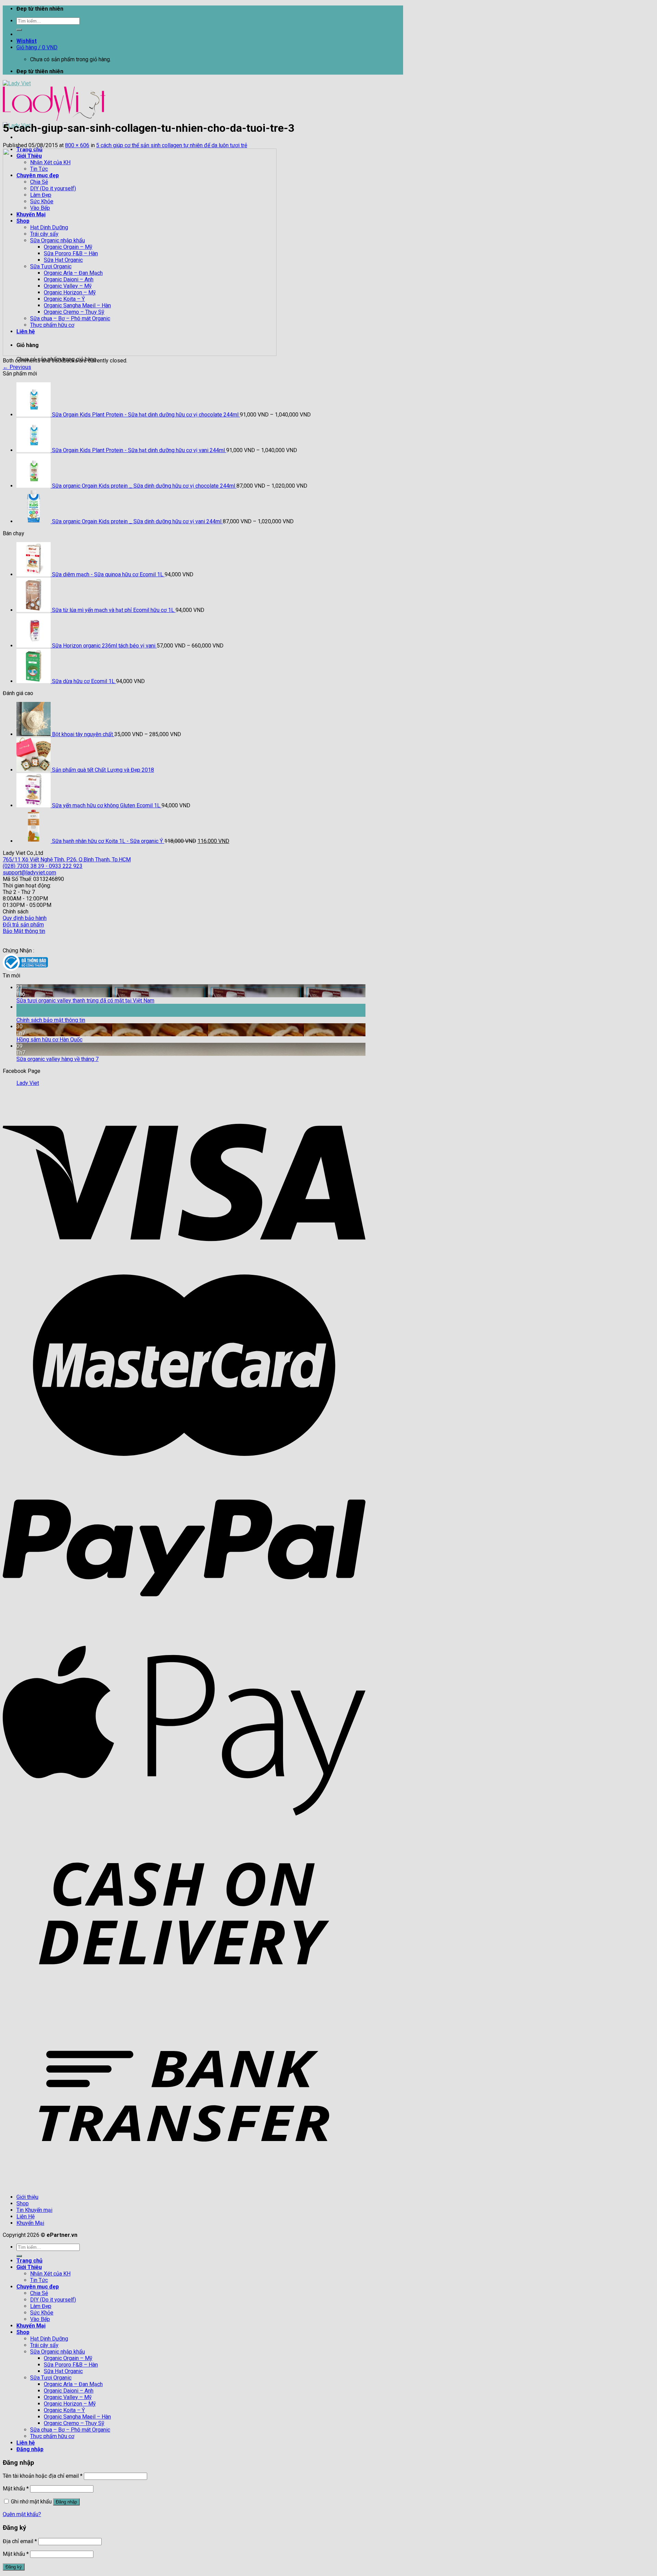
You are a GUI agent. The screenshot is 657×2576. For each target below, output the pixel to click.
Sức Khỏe (42, 2313)
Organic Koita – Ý (64, 2410)
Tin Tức (39, 2280)
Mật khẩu (16, 2489)
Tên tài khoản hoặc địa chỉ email (43, 2476)
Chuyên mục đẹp (38, 2287)
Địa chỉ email (20, 2541)
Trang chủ (29, 2261)
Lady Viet (28, 1083)
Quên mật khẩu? (22, 2514)
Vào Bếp (40, 2319)
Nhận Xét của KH (50, 2274)
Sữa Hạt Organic (63, 2371)
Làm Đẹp (41, 2306)
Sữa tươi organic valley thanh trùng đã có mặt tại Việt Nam (85, 1001)
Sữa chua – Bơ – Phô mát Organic (70, 2430)
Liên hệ (26, 2443)
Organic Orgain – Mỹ (68, 2358)
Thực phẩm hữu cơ (52, 2436)
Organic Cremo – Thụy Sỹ (74, 2423)
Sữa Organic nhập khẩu (57, 2352)
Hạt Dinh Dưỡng (49, 2339)
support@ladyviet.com (29, 873)
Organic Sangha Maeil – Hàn (77, 2417)
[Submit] (19, 30)
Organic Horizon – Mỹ (70, 2404)
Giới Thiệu (29, 2267)
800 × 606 (77, 145)
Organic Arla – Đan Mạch (73, 2384)
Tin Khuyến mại (34, 2210)
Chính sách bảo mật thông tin (51, 1020)
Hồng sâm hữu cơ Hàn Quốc (49, 1040)
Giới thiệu (27, 2197)
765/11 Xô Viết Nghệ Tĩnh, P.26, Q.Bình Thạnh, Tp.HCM (67, 860)
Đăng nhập (66, 2502)
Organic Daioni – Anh (69, 2391)
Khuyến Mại (30, 2223)
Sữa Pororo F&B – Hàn (71, 2365)
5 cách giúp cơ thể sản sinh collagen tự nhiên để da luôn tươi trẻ (172, 145)
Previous (17, 367)
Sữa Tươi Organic (51, 2378)
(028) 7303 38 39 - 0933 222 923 (43, 866)
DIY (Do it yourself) (53, 2300)
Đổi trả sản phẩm (23, 925)
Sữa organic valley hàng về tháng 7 (57, 1059)
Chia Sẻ (39, 2293)
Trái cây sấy (44, 2345)
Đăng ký (14, 2567)
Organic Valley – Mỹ (68, 2397)
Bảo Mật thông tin (24, 931)
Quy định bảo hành (25, 918)
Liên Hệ (25, 2216)
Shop (23, 2203)
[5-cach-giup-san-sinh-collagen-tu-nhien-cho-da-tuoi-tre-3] (140, 354)
